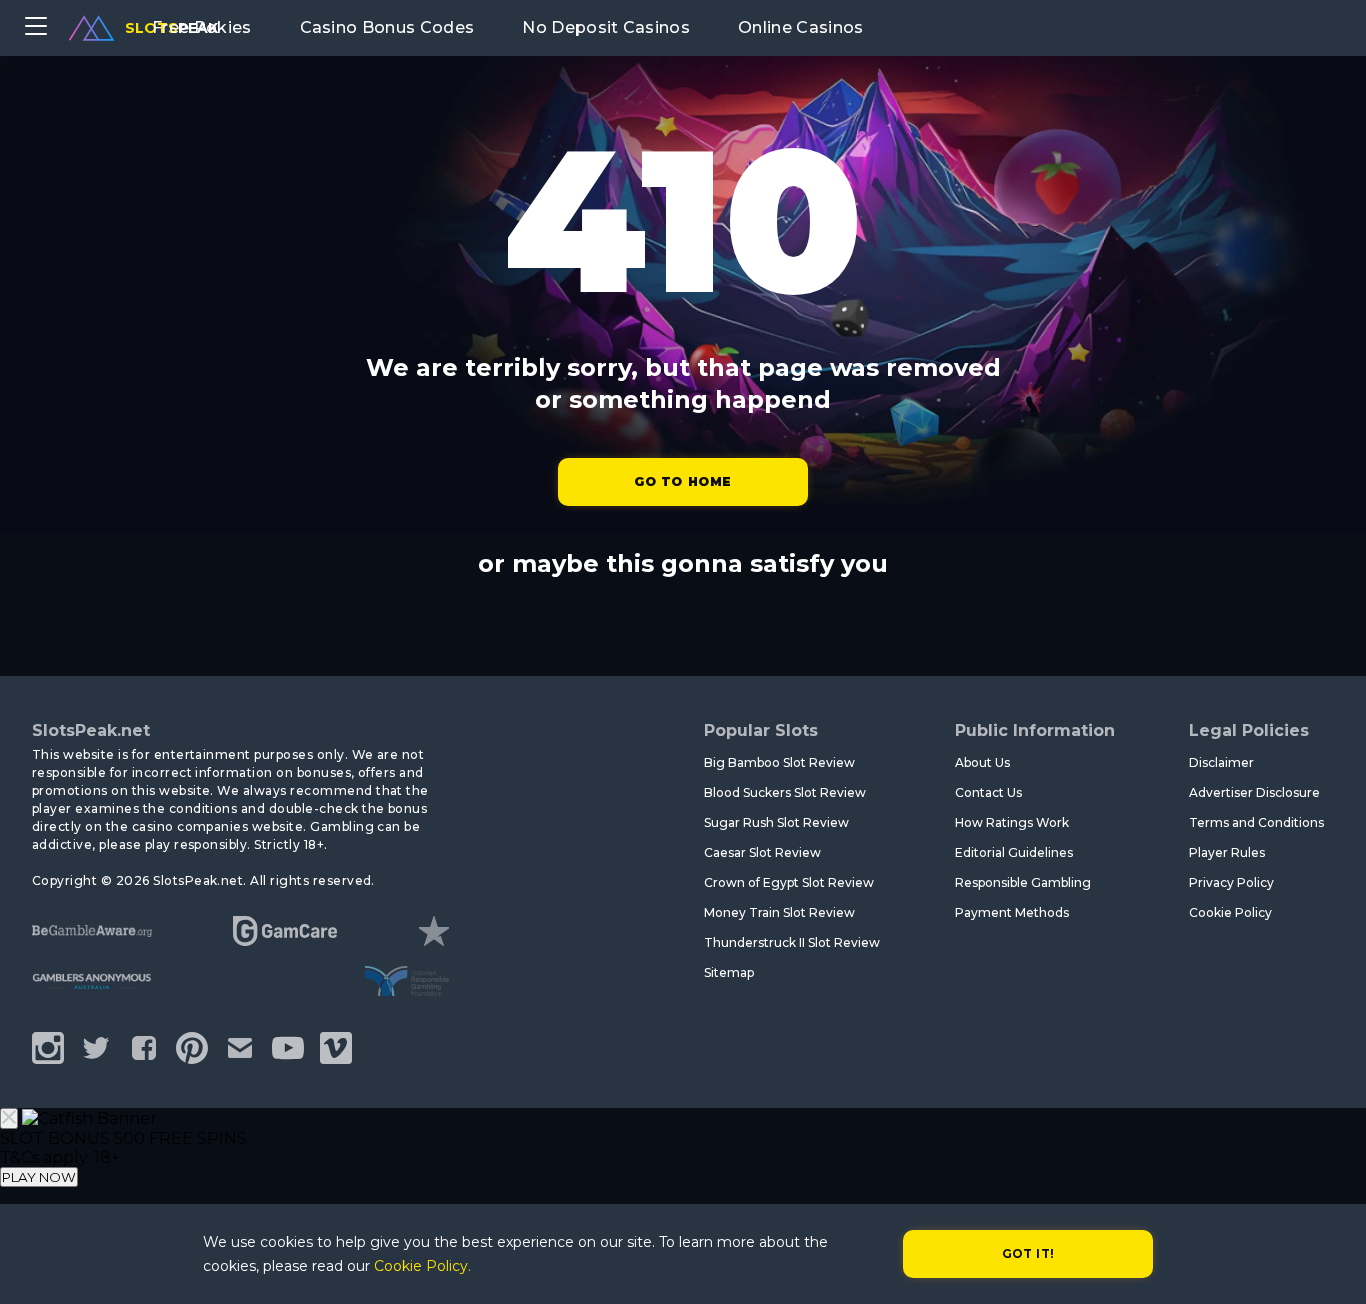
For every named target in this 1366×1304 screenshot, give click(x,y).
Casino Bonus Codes (387, 27)
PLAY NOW (39, 1177)
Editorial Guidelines (1014, 852)
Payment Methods (1012, 912)
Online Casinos (800, 27)
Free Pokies (202, 27)
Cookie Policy (1230, 912)
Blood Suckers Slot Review (785, 792)
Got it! (1028, 1253)
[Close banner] (9, 1118)
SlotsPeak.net (91, 730)
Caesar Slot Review (762, 852)
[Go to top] (1328, 1264)
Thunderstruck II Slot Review (792, 942)
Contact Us (988, 792)
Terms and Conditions (1256, 822)
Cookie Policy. (422, 1266)
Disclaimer (1221, 762)
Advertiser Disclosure (1254, 792)
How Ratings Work (1012, 822)
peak (171, 28)
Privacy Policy (1231, 882)
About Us (982, 762)
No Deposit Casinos (606, 27)
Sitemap (729, 972)
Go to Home (683, 481)
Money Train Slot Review (779, 912)
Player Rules (1227, 852)
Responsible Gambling (1023, 882)
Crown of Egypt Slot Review (789, 882)
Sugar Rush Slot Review (776, 822)
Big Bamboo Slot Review (779, 762)
